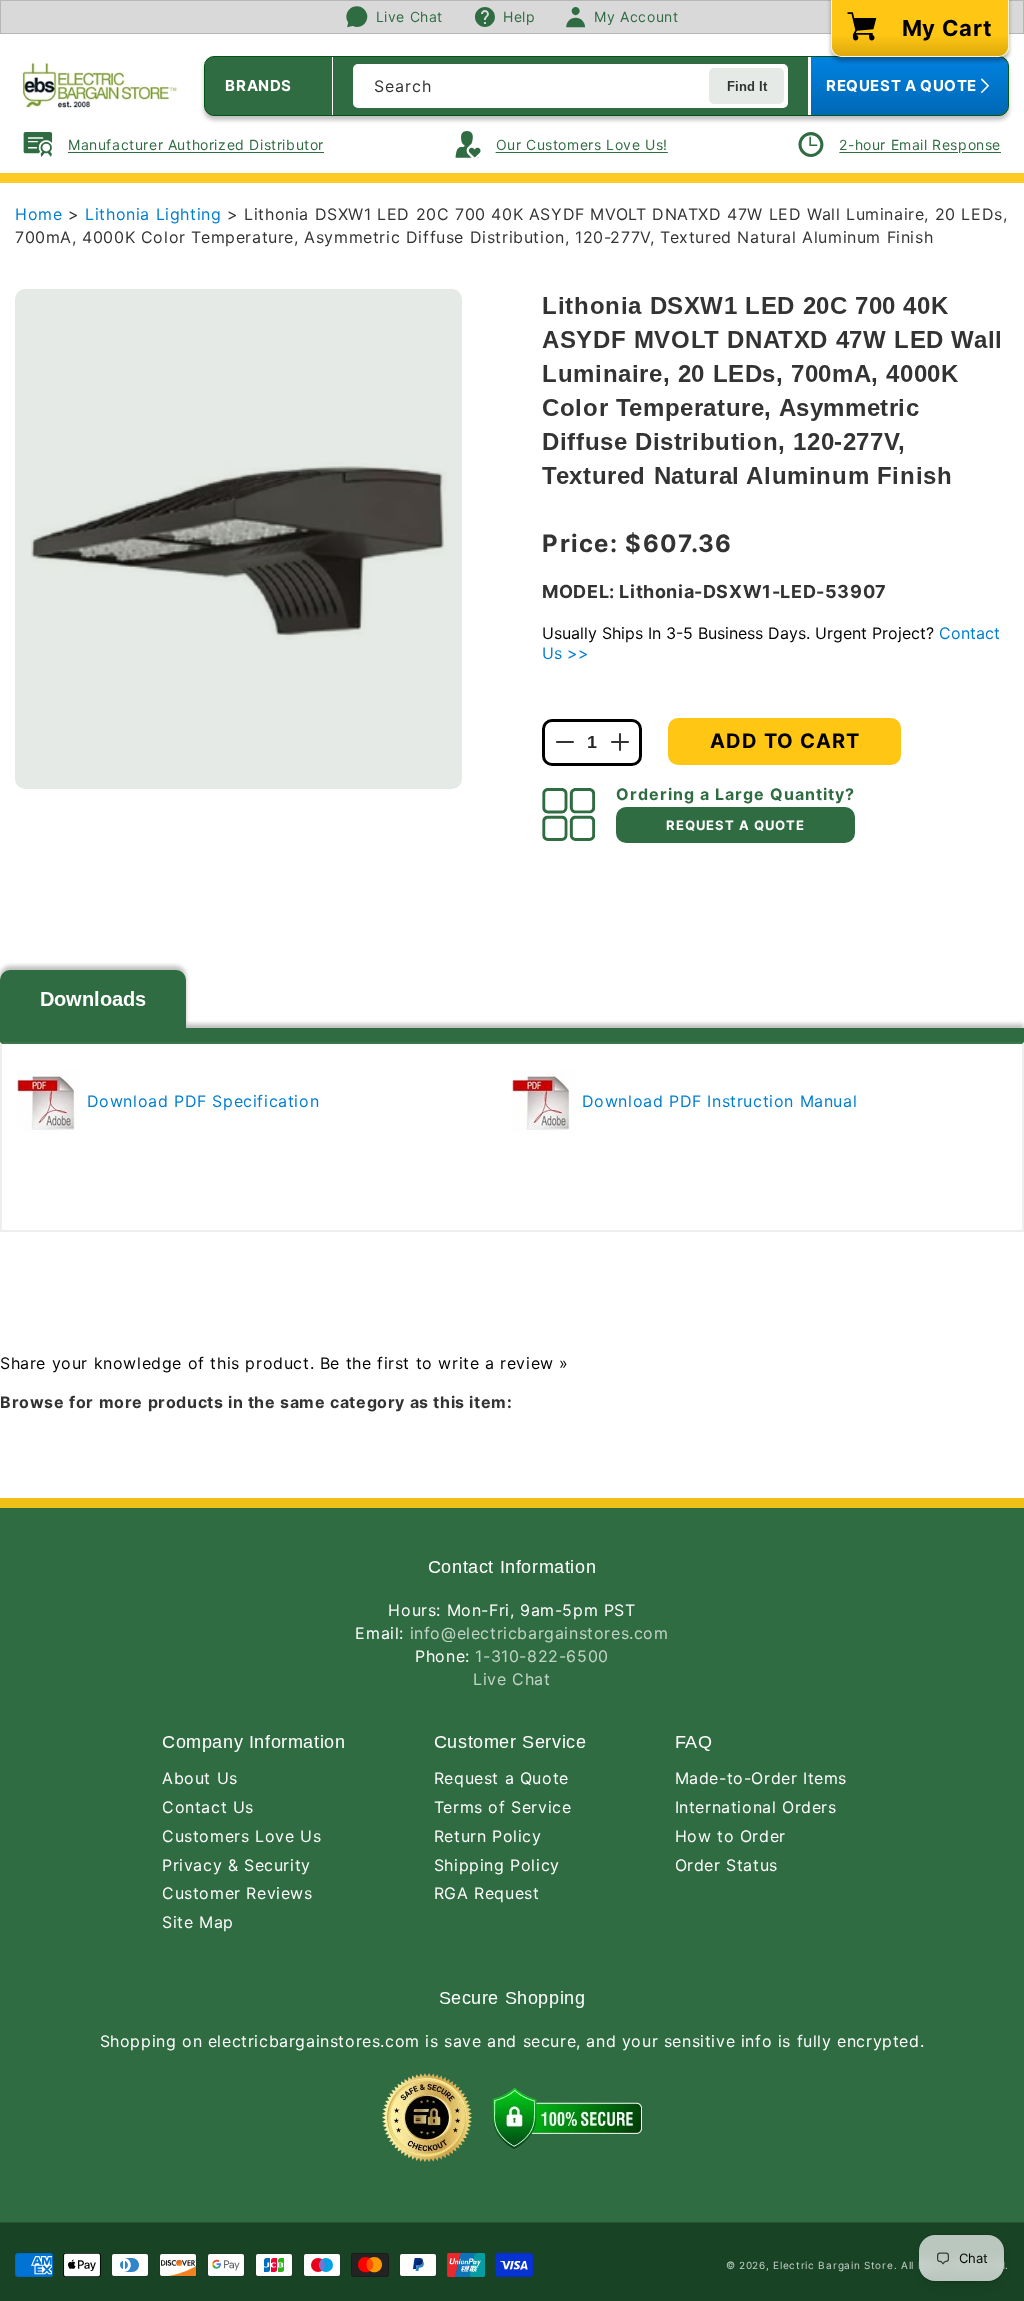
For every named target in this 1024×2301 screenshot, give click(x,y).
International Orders (756, 1807)
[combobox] (570, 86)
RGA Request (487, 1893)
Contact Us (208, 1807)
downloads (93, 999)
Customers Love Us (241, 1836)
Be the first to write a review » (444, 1363)
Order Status (726, 1865)
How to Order (730, 1836)
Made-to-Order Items (761, 1778)
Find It (747, 86)
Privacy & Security (236, 1865)
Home (38, 214)
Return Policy (488, 1836)
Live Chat (511, 1679)
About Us (200, 1778)
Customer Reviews (237, 1893)
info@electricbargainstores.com (539, 1633)
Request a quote (735, 825)
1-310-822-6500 (541, 1656)
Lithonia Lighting (156, 214)
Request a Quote (501, 1778)
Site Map (198, 1922)
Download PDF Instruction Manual (716, 1101)
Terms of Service (503, 1807)
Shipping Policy (497, 1865)
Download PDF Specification (200, 1101)
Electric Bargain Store (833, 2265)
